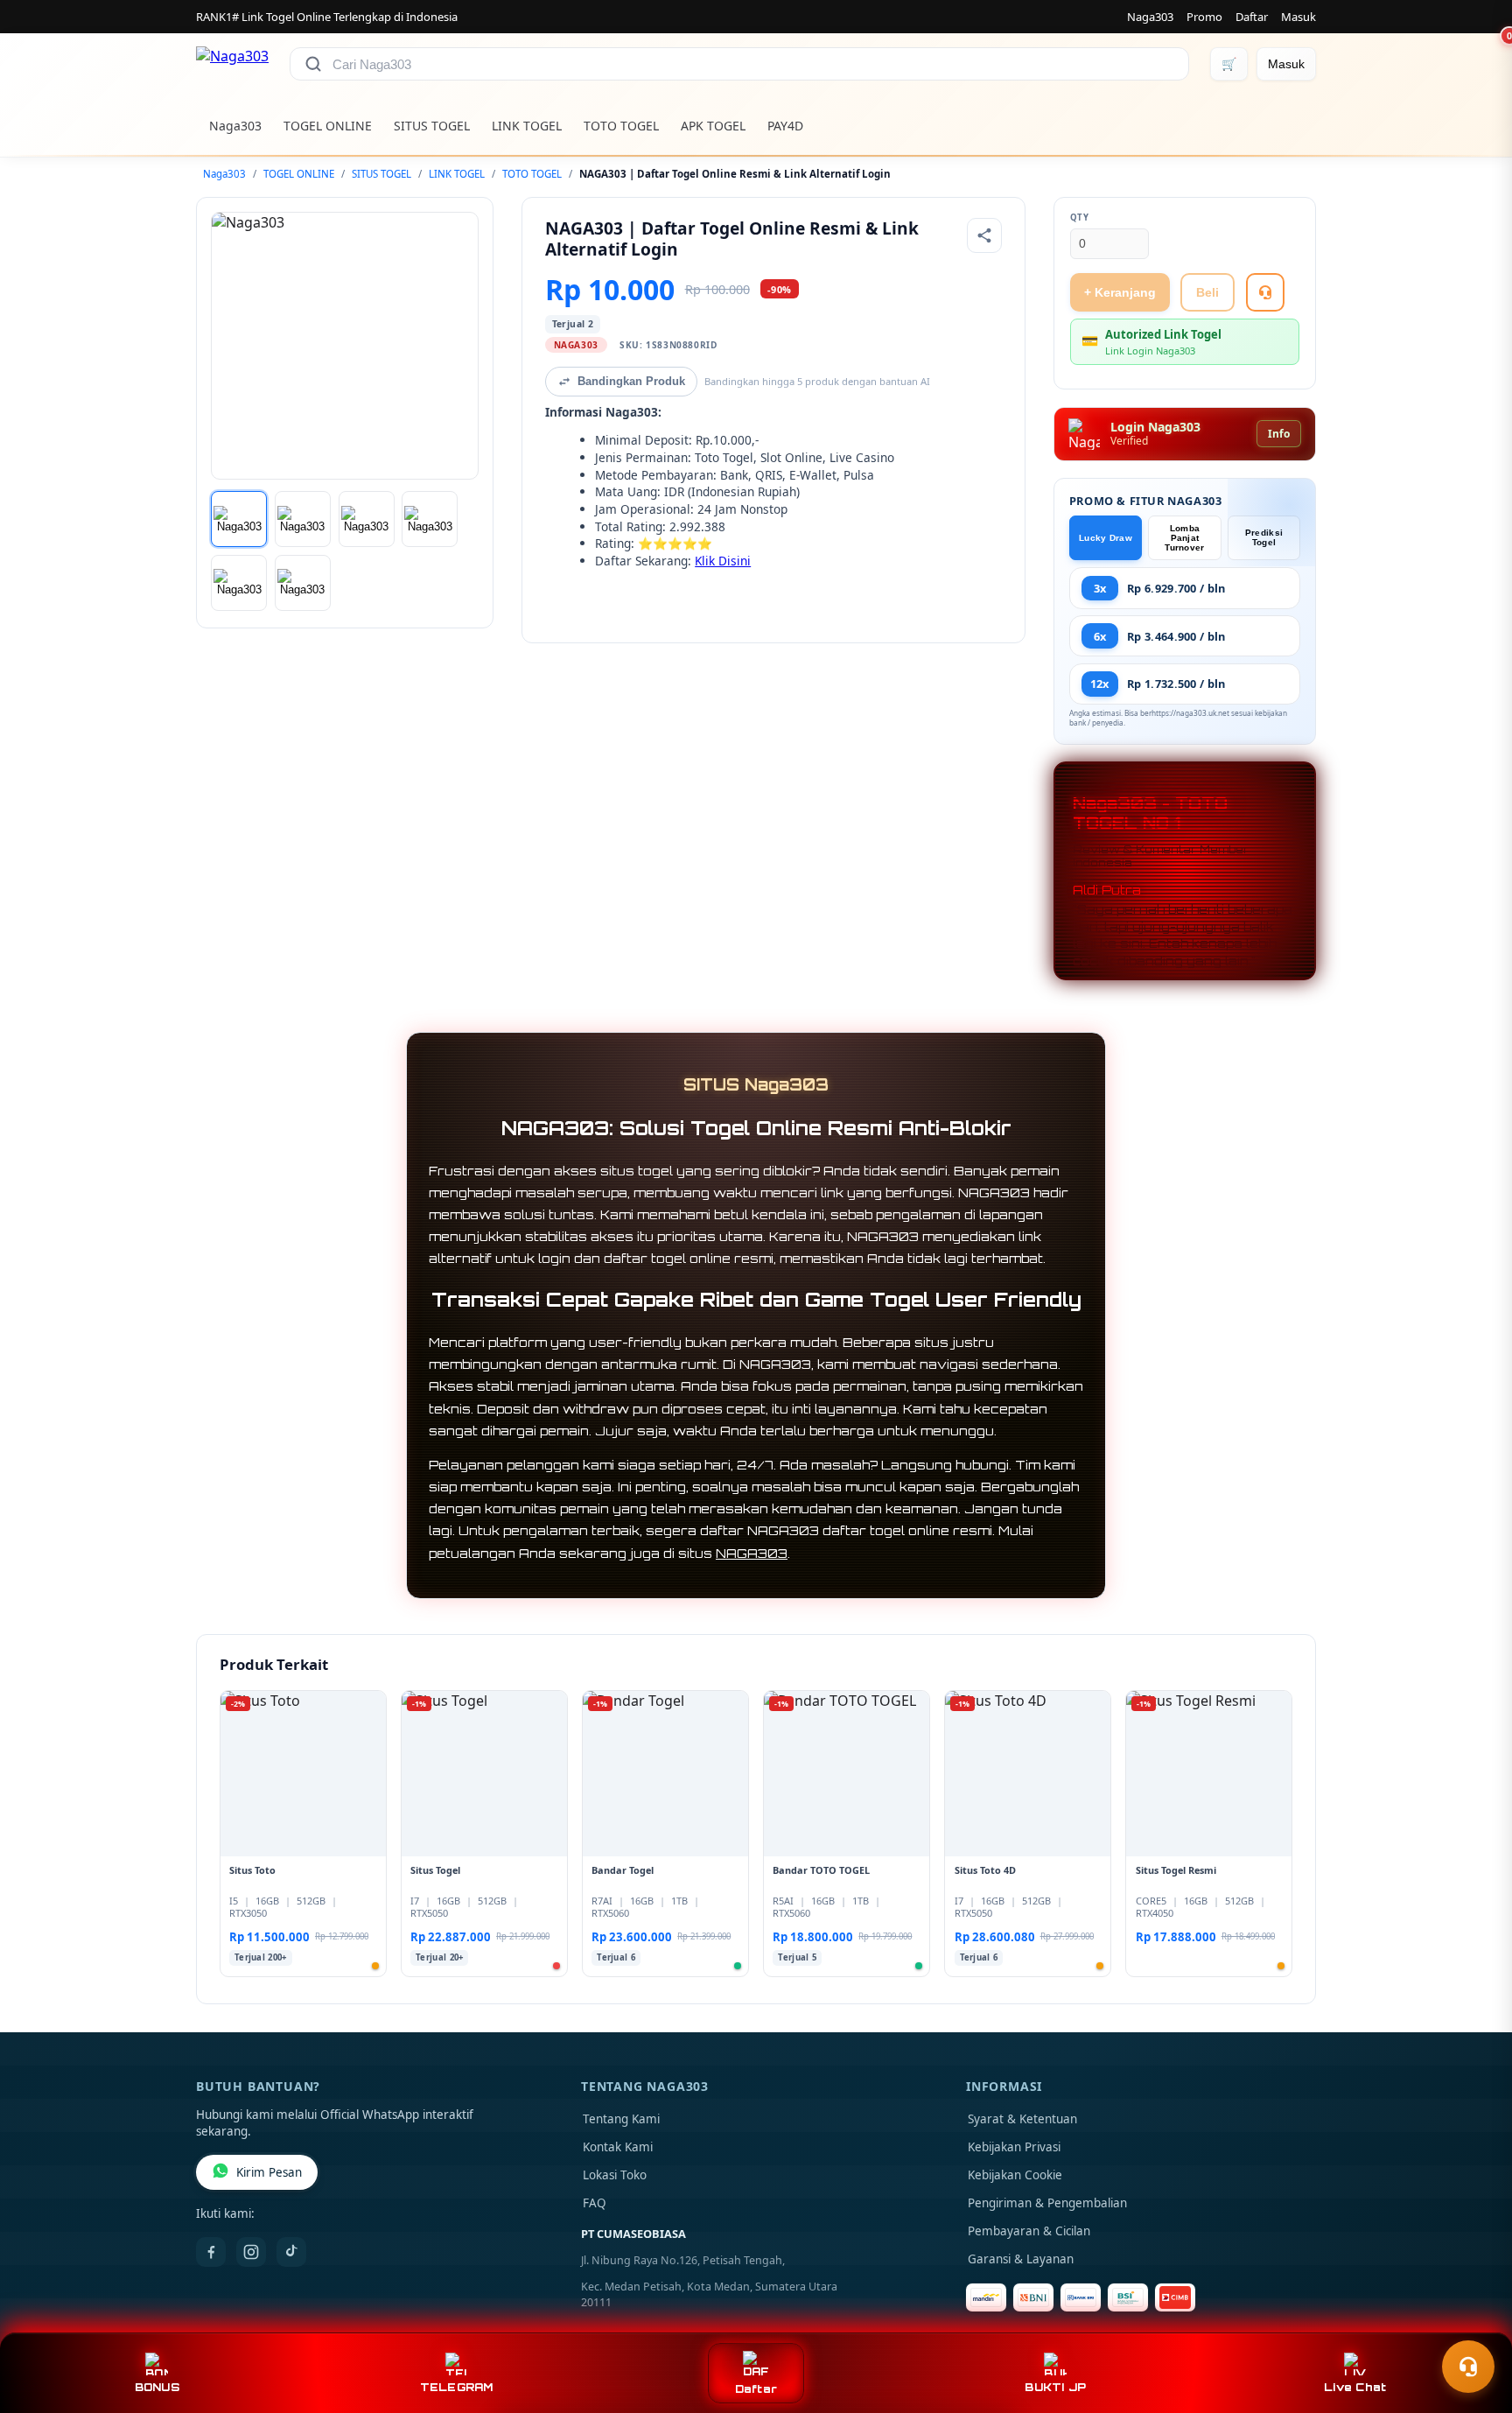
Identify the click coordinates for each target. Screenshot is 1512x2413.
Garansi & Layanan (1021, 2259)
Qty (1080, 217)
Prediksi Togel (1264, 537)
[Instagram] (251, 2252)
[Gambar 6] (303, 583)
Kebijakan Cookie (1015, 2175)
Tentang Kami (621, 2119)
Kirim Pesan (269, 2172)
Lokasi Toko (615, 2175)
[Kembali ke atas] (1473, 2324)
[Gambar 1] (239, 519)
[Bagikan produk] (984, 235)
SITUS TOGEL (432, 126)
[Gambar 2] (303, 519)
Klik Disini (723, 561)
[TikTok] (291, 2252)
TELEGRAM (457, 2387)
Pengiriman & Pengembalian (1047, 2203)
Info (1279, 434)
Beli (1207, 292)
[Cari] (313, 64)
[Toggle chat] (1468, 2367)
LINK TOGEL (527, 126)
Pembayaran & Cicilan (1029, 2231)
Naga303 (1150, 17)
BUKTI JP (1055, 2387)
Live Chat (1355, 2387)
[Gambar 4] (430, 519)
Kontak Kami (618, 2147)
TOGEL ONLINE (328, 126)
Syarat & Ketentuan (1022, 2119)
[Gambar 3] (367, 519)
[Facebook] (211, 2252)
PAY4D (785, 126)
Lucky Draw (1106, 538)
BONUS (157, 2387)
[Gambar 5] (239, 583)
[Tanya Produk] (1265, 292)
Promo (1204, 17)
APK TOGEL (713, 126)
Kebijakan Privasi (1014, 2147)
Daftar (1252, 17)
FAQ (595, 2203)
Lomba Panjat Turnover (1184, 538)
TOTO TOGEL (621, 126)
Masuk (1298, 17)
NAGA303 (752, 1553)
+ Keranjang (1120, 292)
